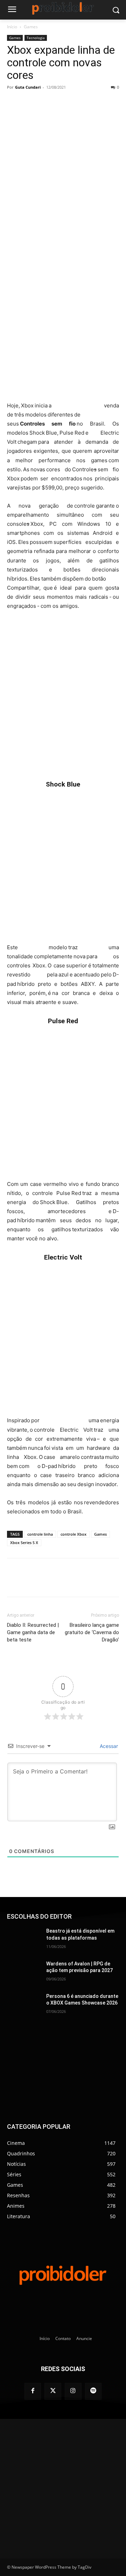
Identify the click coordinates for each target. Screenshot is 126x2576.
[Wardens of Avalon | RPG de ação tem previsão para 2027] (24, 1972)
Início (12, 27)
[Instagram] (73, 2391)
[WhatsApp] (68, 103)
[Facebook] (36, 103)
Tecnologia (36, 38)
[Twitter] (53, 2391)
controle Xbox (73, 1534)
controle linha (40, 1534)
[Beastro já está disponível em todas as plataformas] (24, 1939)
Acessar (108, 1746)
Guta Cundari (28, 87)
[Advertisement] (63, 331)
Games (31, 27)
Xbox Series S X (24, 1542)
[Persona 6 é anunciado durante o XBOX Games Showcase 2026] (24, 2005)
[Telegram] (84, 103)
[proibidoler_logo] (63, 8)
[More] (117, 103)
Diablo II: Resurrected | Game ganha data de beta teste (33, 1632)
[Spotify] (93, 2391)
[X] (52, 103)
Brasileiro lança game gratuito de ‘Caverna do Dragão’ (92, 1632)
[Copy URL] (100, 103)
